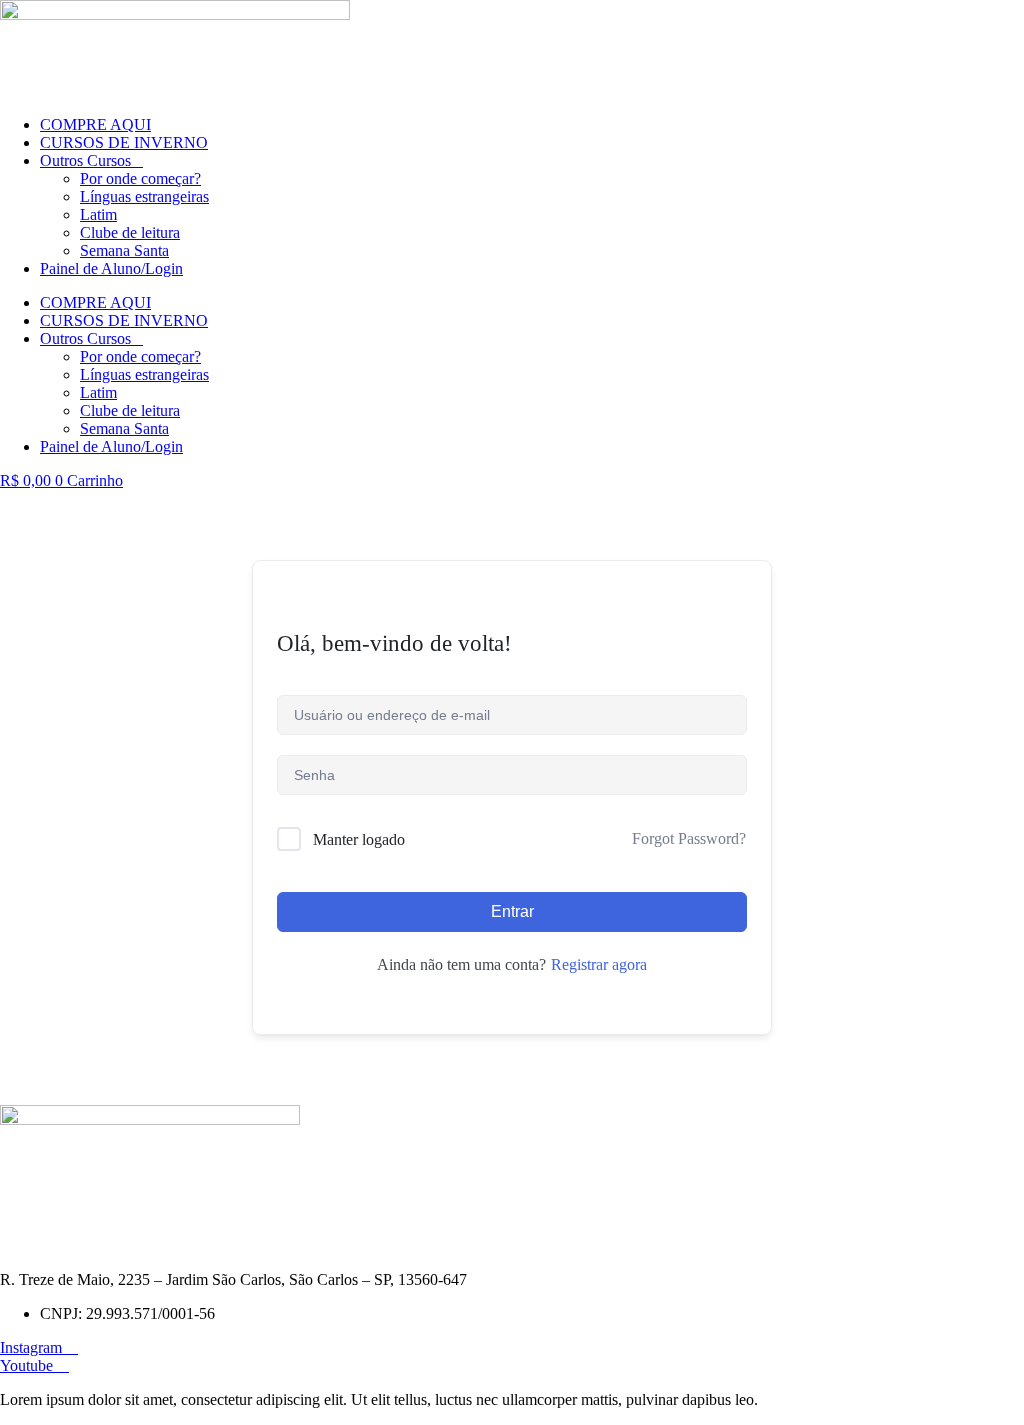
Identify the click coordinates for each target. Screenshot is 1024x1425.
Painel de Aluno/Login (111, 268)
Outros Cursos (85, 160)
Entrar (512, 911)
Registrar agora (599, 964)
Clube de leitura (130, 232)
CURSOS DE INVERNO (124, 142)
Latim (98, 214)
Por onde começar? (140, 178)
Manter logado (359, 839)
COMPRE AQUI (95, 124)
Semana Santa (124, 250)
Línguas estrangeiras (144, 196)
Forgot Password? (689, 838)
